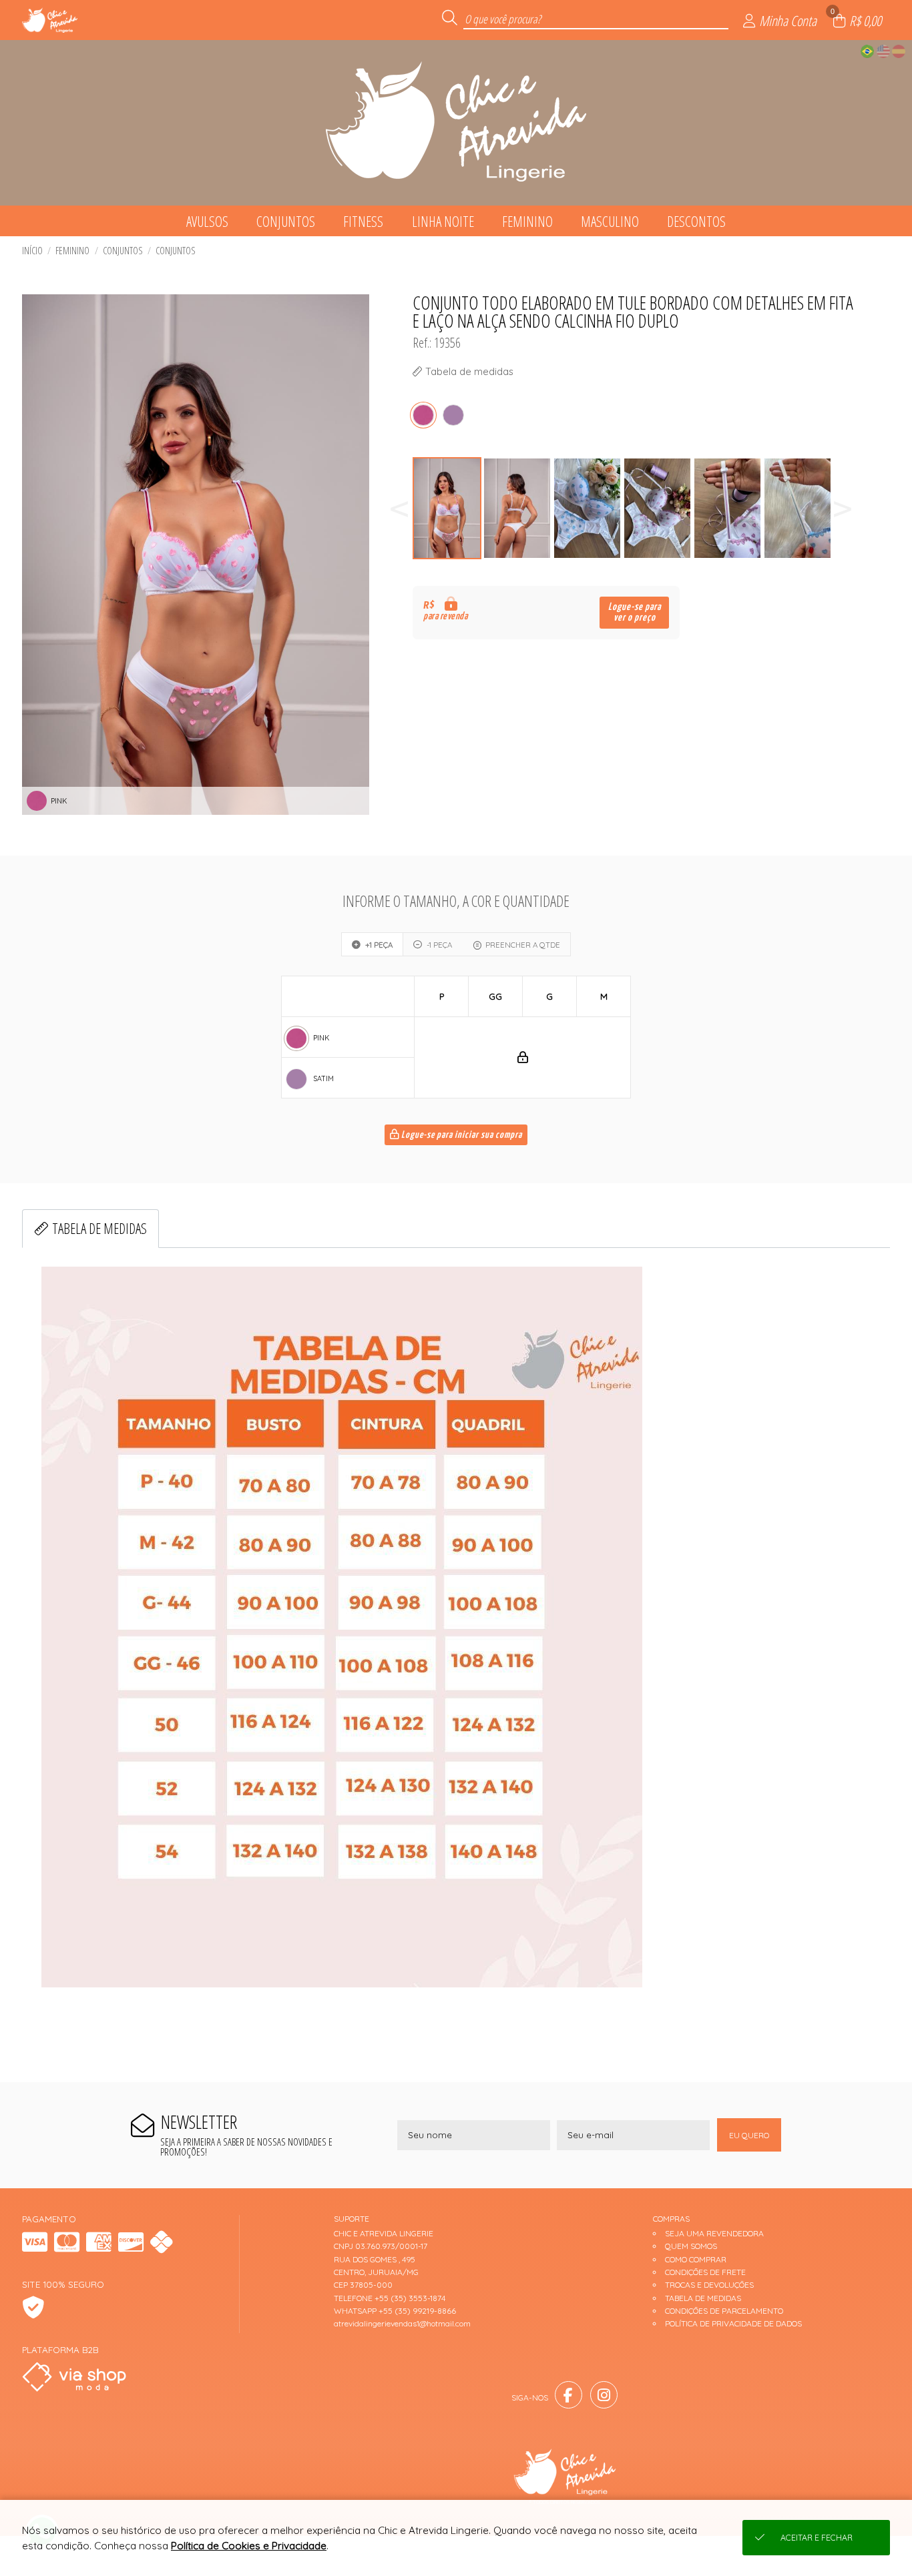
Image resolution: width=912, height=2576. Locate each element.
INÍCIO (32, 251)
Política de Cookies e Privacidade (249, 2546)
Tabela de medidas (99, 1228)
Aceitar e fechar (817, 2538)
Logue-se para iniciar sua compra (461, 1135)
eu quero (749, 2135)
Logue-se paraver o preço (635, 612)
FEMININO (72, 251)
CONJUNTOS (176, 251)
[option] (448, 508)
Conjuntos (123, 251)
